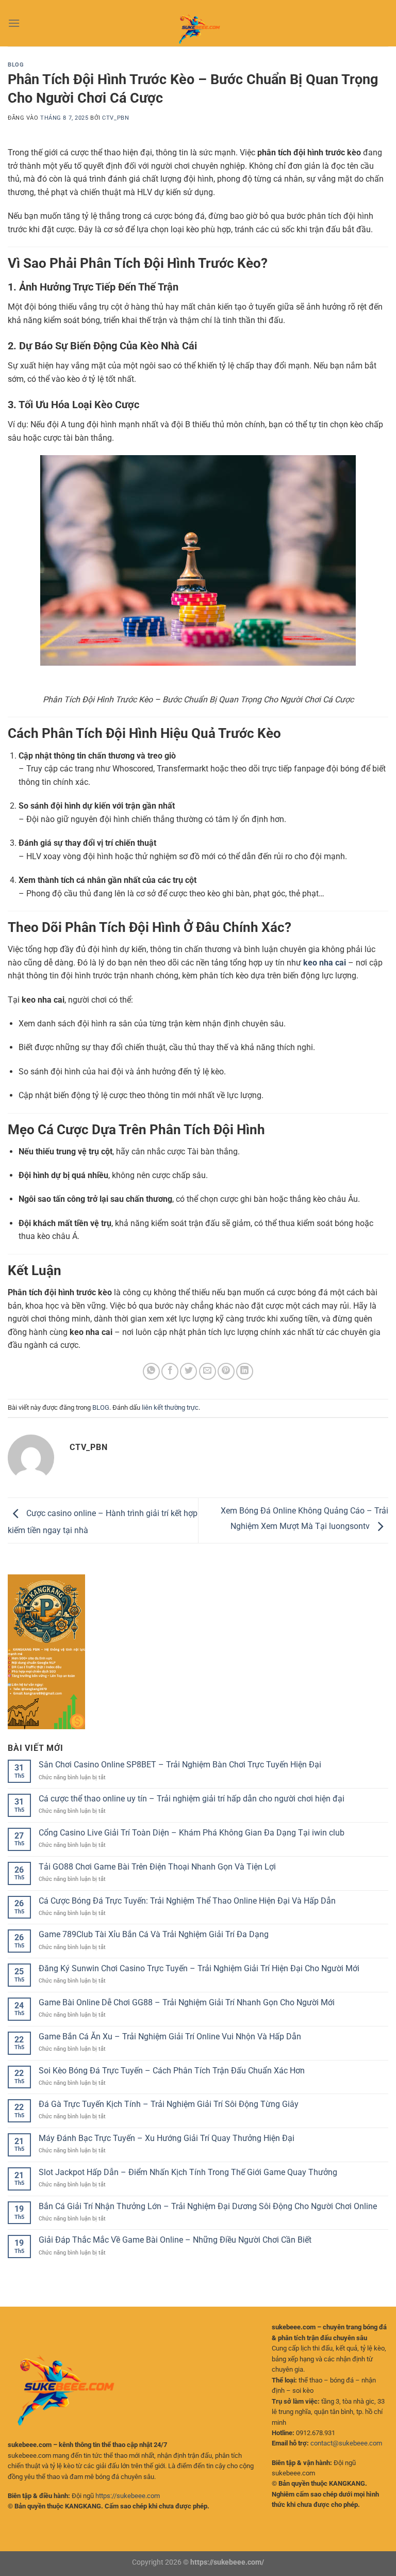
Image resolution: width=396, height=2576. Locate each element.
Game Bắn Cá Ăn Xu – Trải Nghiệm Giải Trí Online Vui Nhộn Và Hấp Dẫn (170, 2036)
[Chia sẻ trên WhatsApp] (151, 1371)
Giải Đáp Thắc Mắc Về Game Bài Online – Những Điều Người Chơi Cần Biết (175, 2240)
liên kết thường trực (170, 1407)
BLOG (16, 65)
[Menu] (14, 23)
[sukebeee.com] (198, 23)
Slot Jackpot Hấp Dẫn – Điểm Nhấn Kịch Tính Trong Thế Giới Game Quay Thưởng (188, 2172)
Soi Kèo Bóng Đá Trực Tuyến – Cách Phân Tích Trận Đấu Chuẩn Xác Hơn (172, 2071)
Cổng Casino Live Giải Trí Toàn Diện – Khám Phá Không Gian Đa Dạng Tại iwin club (192, 1833)
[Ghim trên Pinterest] (226, 1371)
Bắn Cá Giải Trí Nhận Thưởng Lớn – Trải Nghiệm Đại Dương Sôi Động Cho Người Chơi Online (208, 2206)
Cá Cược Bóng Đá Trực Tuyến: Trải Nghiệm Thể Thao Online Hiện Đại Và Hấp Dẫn (187, 1901)
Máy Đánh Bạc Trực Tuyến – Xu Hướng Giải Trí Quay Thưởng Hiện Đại (167, 2138)
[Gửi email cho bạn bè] (208, 1371)
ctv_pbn (115, 118)
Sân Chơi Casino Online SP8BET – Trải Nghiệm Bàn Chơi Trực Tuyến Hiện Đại (180, 1765)
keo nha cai (325, 963)
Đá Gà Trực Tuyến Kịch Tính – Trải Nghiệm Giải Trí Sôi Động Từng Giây (169, 2104)
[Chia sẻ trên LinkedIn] (245, 1371)
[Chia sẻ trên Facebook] (170, 1371)
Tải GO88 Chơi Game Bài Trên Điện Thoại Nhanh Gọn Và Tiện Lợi (157, 1867)
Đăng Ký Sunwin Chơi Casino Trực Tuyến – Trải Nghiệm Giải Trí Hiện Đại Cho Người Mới (199, 1968)
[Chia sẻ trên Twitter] (188, 1371)
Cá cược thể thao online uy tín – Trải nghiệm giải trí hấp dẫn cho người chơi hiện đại (192, 1799)
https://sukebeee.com (128, 2496)
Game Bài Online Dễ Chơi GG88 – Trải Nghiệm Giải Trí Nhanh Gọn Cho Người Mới (187, 2002)
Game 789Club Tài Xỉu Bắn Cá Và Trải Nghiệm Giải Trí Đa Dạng (154, 1934)
